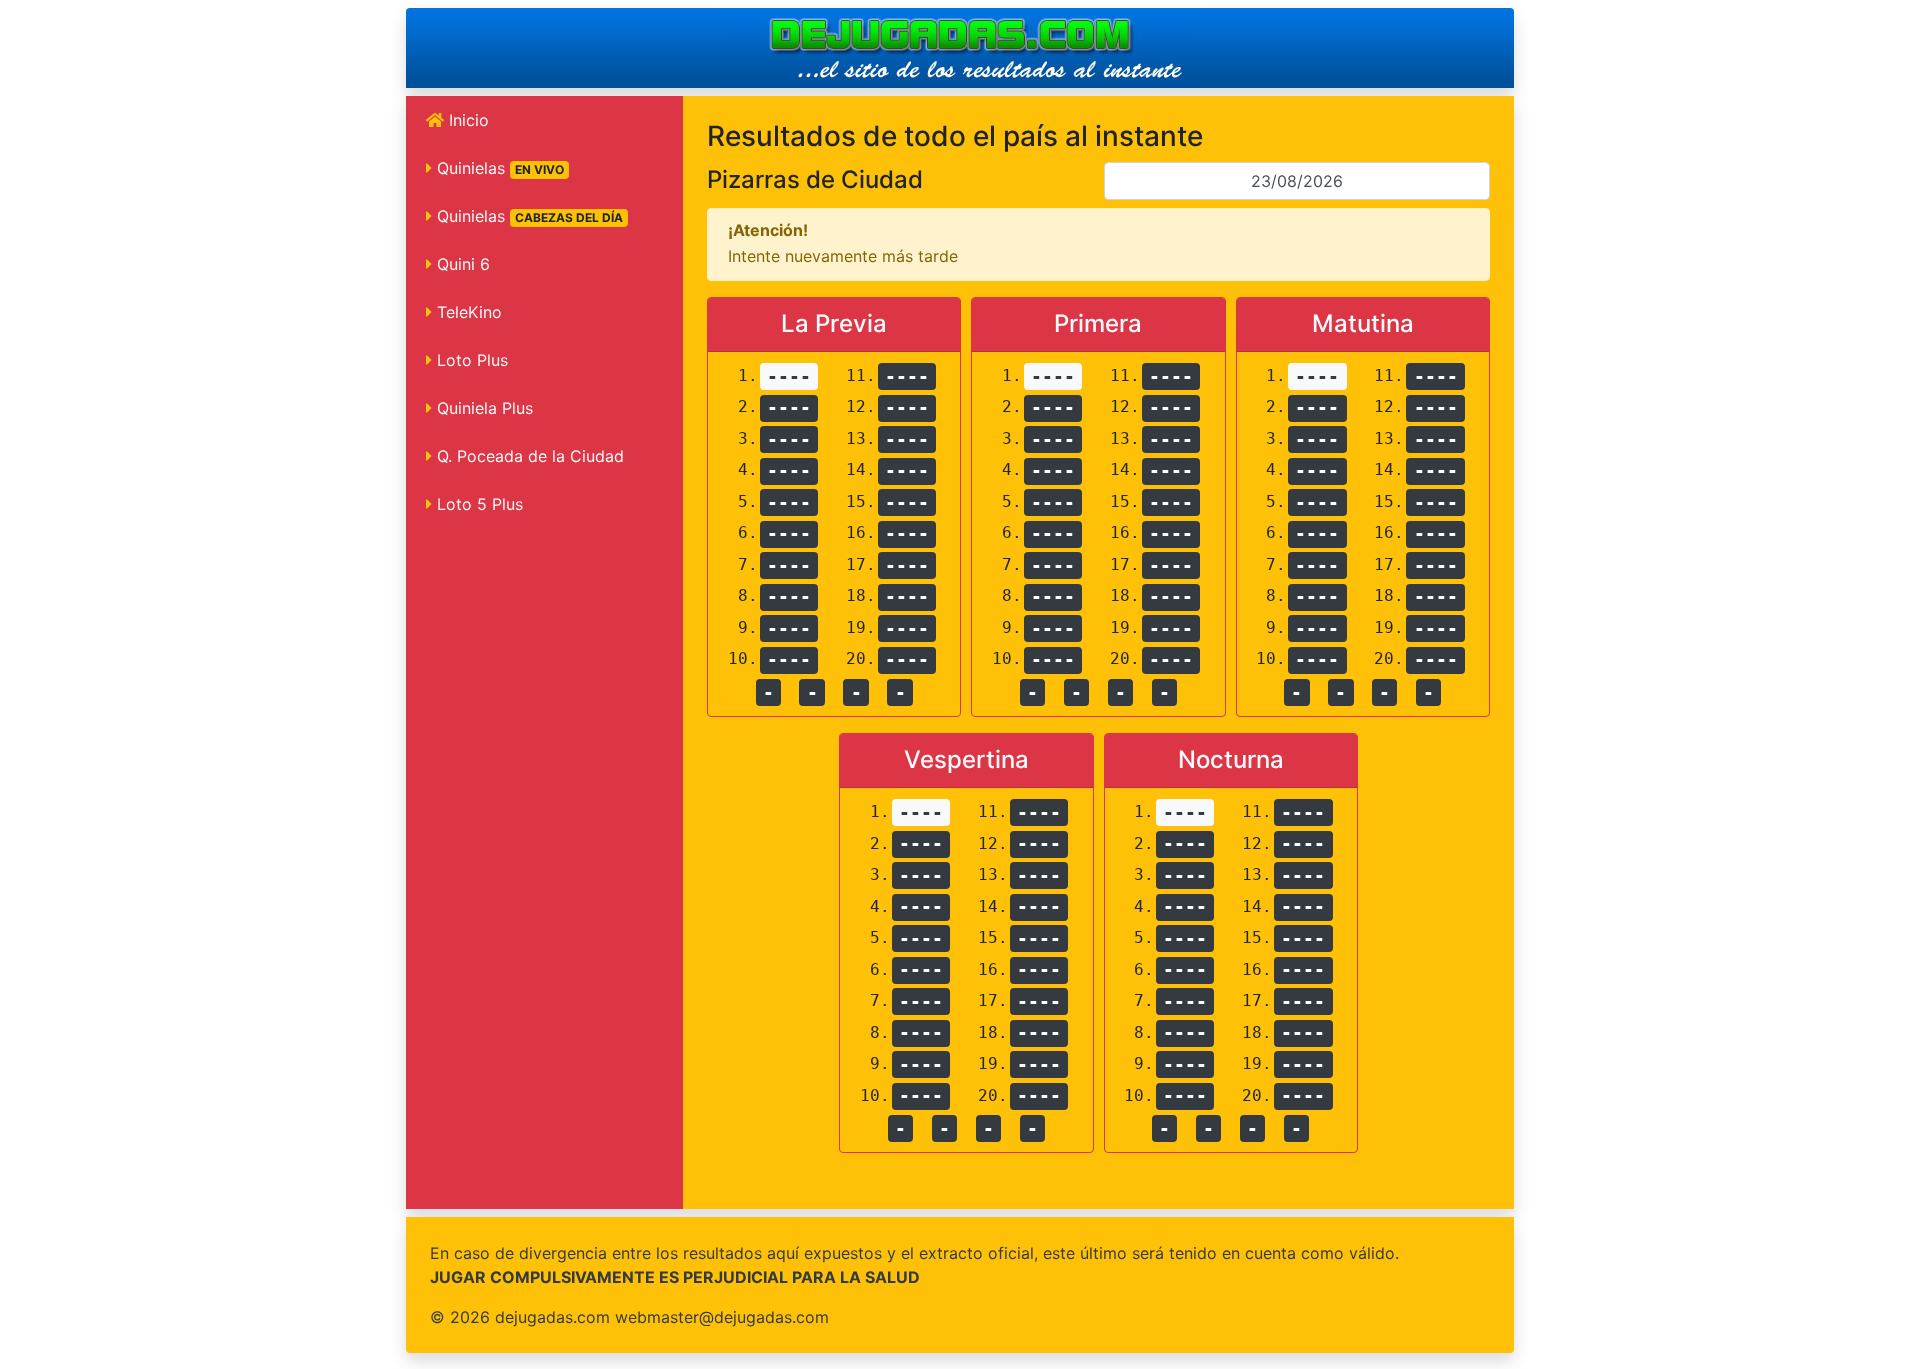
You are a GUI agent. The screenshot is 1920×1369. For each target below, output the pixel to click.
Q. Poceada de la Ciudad (528, 456)
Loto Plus (470, 360)
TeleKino (467, 312)
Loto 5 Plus (477, 504)
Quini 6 (461, 264)
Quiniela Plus (482, 408)
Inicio (466, 120)
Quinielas (498, 168)
